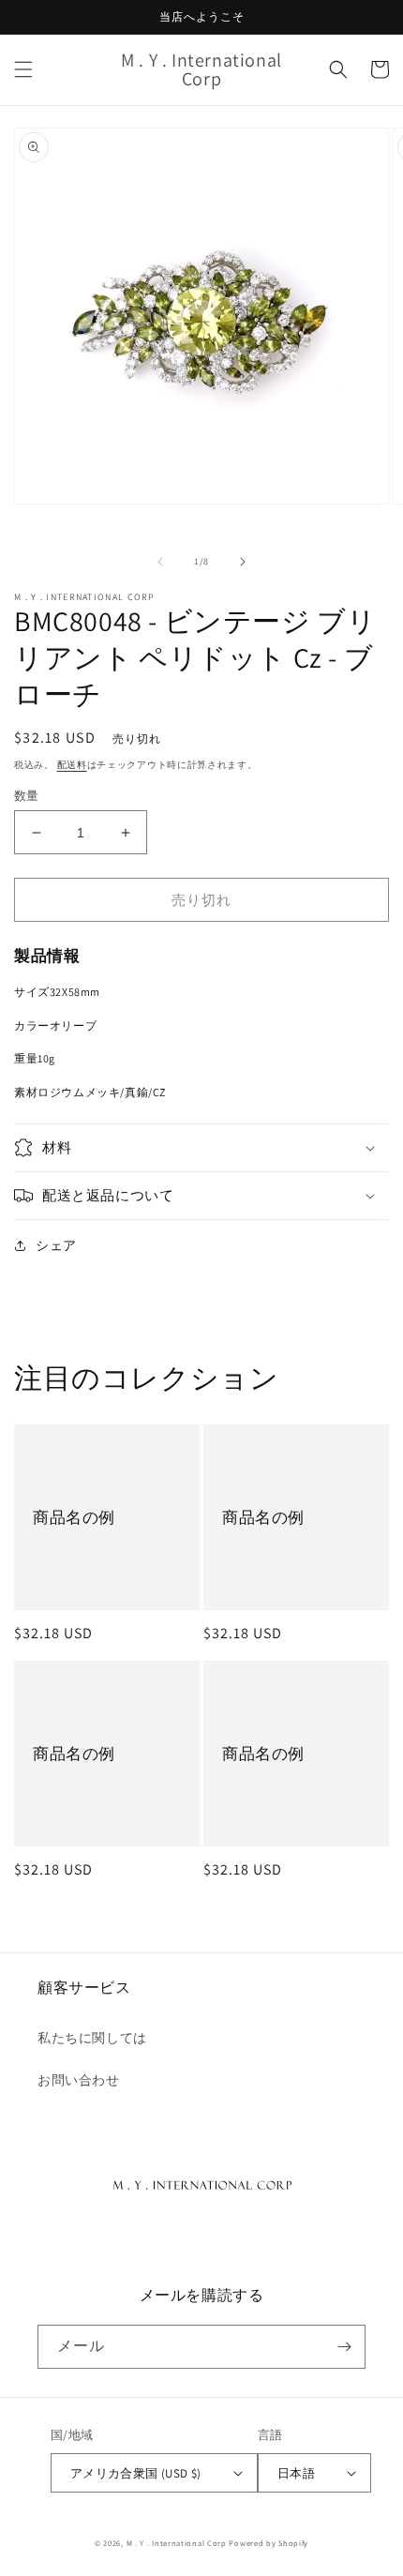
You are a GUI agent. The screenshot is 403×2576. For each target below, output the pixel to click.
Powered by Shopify (269, 2543)
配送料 (72, 765)
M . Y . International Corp (177, 2543)
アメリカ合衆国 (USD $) (136, 2473)
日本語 (296, 2473)
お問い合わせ (79, 2080)
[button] (23, 69)
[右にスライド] (243, 562)
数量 (27, 796)
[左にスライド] (160, 562)
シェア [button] (56, 1245)
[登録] (344, 2347)
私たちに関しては (92, 2038)
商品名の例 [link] (74, 1517)
